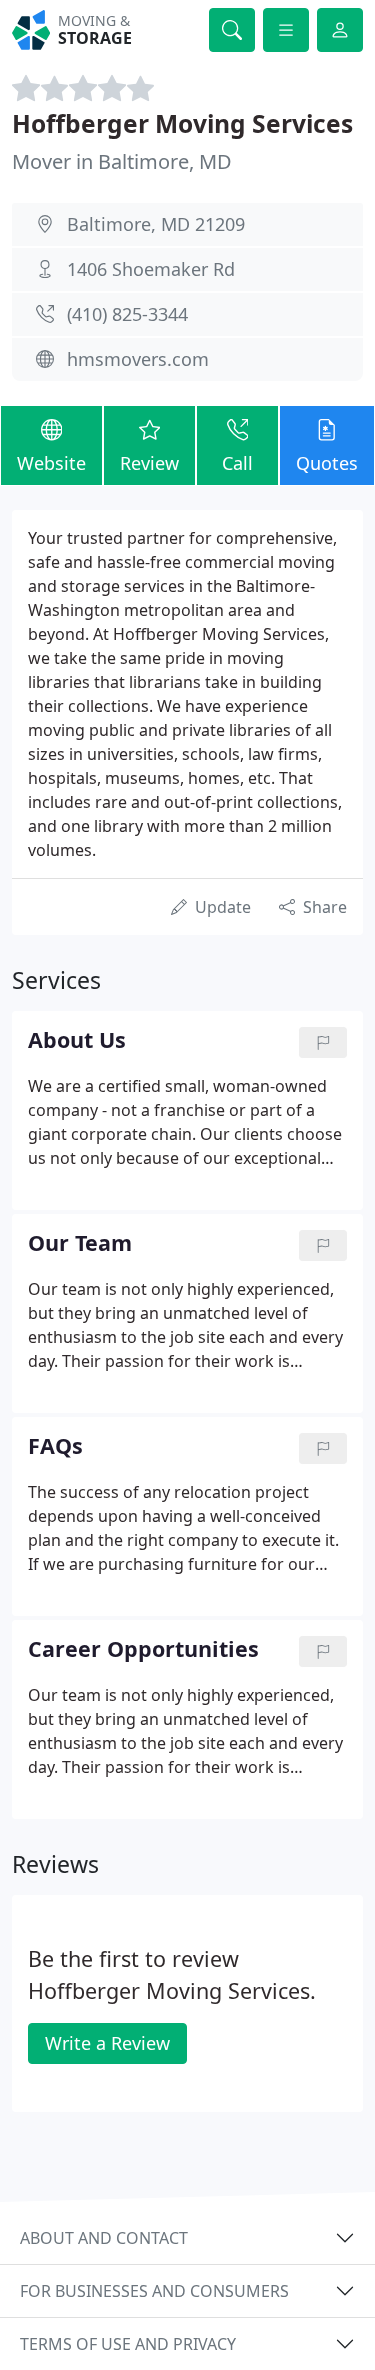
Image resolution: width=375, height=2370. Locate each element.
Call (237, 463)
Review (149, 463)
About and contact (104, 2238)
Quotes (327, 463)
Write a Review (107, 2043)
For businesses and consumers (154, 2291)
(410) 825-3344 (127, 314)
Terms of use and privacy (128, 2344)
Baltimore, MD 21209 (156, 224)
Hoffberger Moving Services (182, 123)
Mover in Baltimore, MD (122, 161)
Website (51, 463)
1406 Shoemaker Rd (151, 269)
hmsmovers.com (138, 359)
